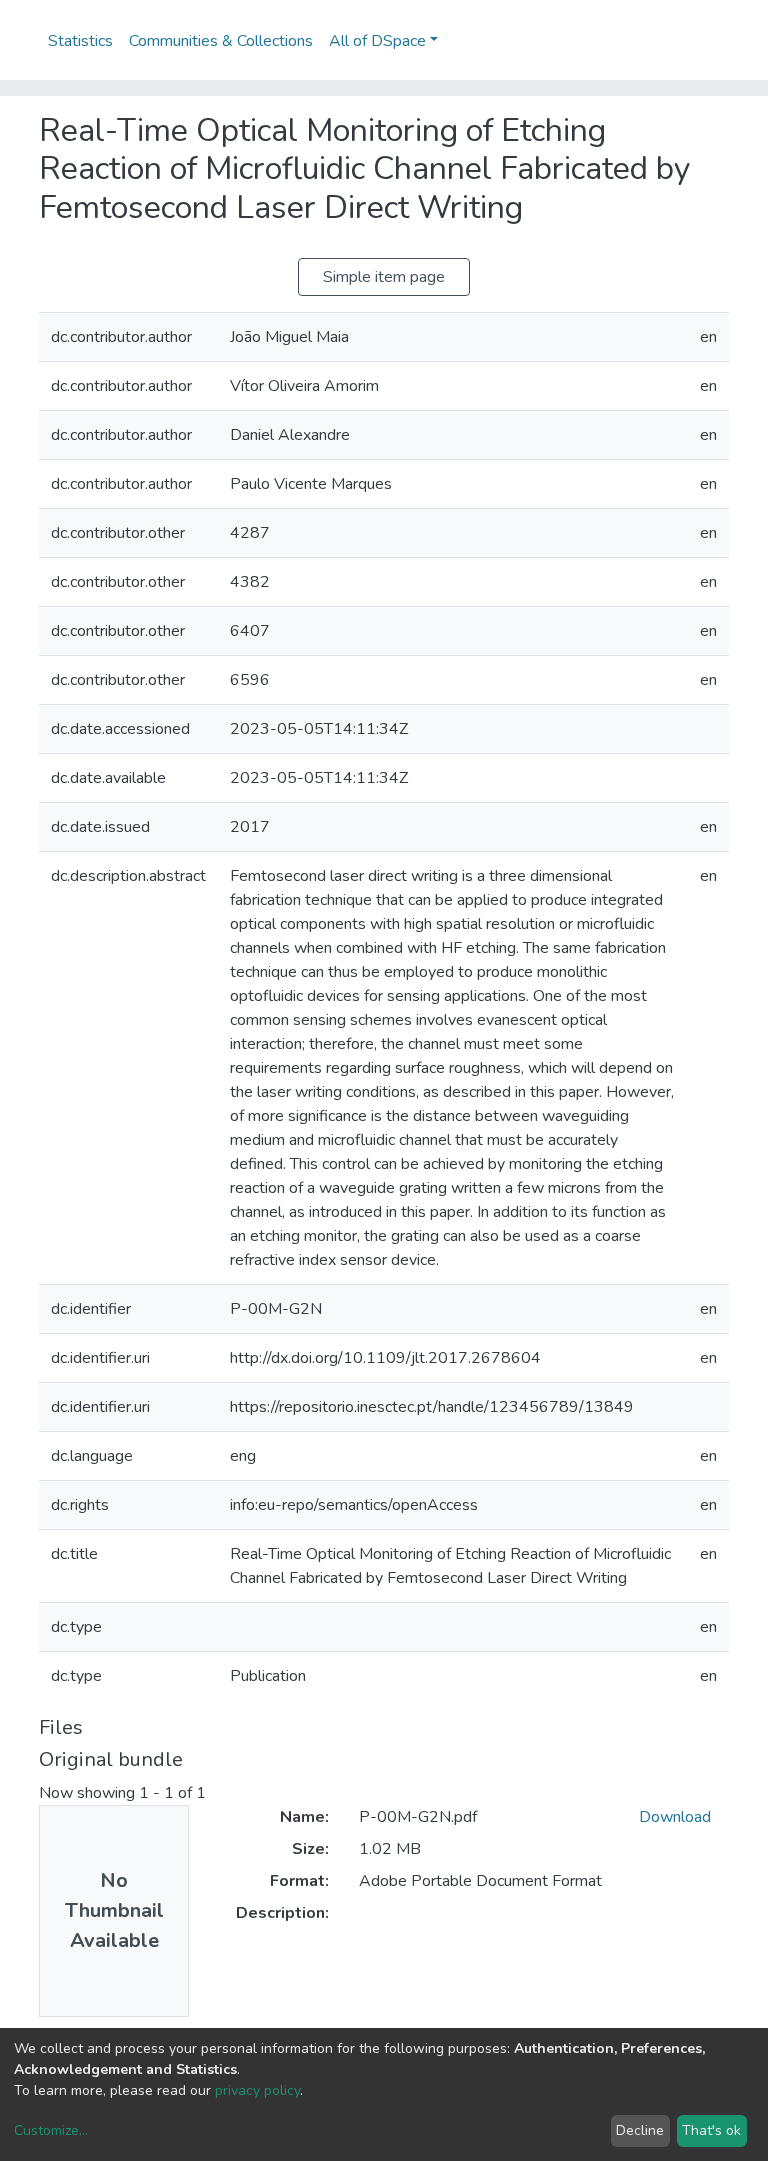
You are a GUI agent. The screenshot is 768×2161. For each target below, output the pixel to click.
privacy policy (257, 2090)
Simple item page (384, 277)
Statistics (80, 41)
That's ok (711, 2130)
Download (675, 1817)
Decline (640, 2130)
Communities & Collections (221, 41)
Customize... (51, 2130)
